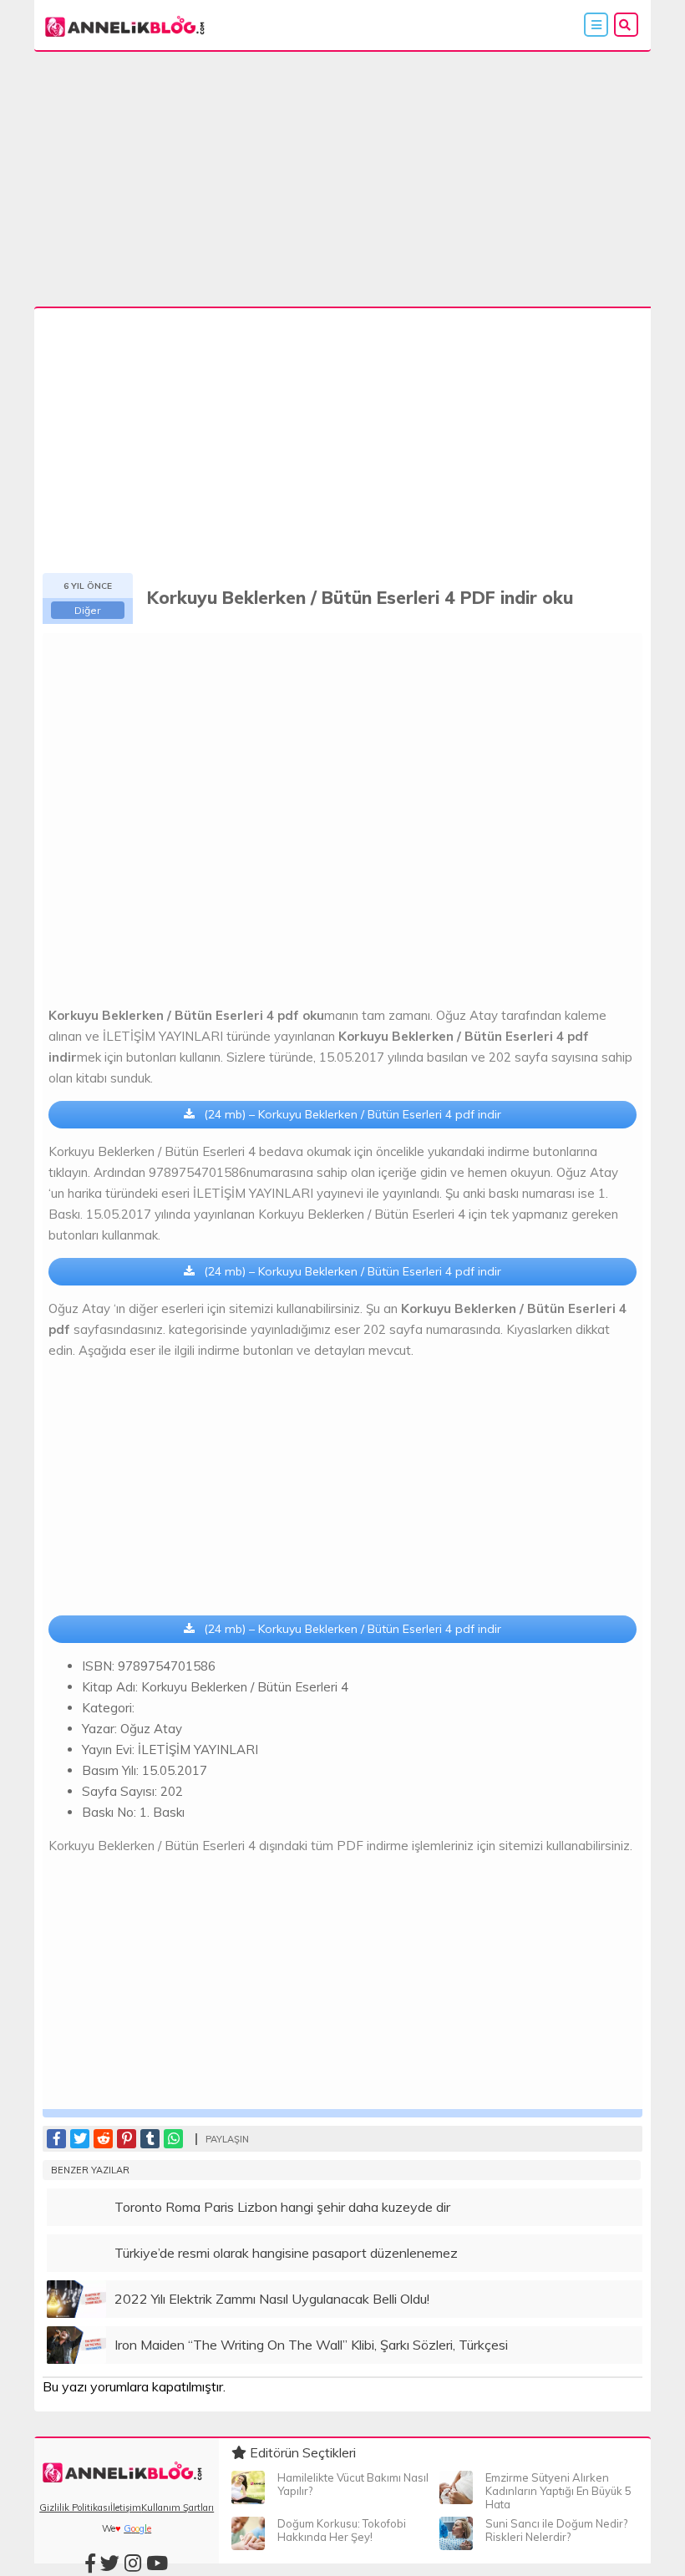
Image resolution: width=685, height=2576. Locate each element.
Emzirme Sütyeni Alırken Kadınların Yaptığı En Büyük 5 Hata (558, 2491)
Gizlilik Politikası (75, 2508)
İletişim (126, 2508)
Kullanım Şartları (178, 2508)
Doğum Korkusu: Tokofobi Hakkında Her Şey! (342, 2530)
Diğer (87, 610)
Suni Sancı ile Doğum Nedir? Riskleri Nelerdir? (556, 2530)
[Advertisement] (342, 183)
